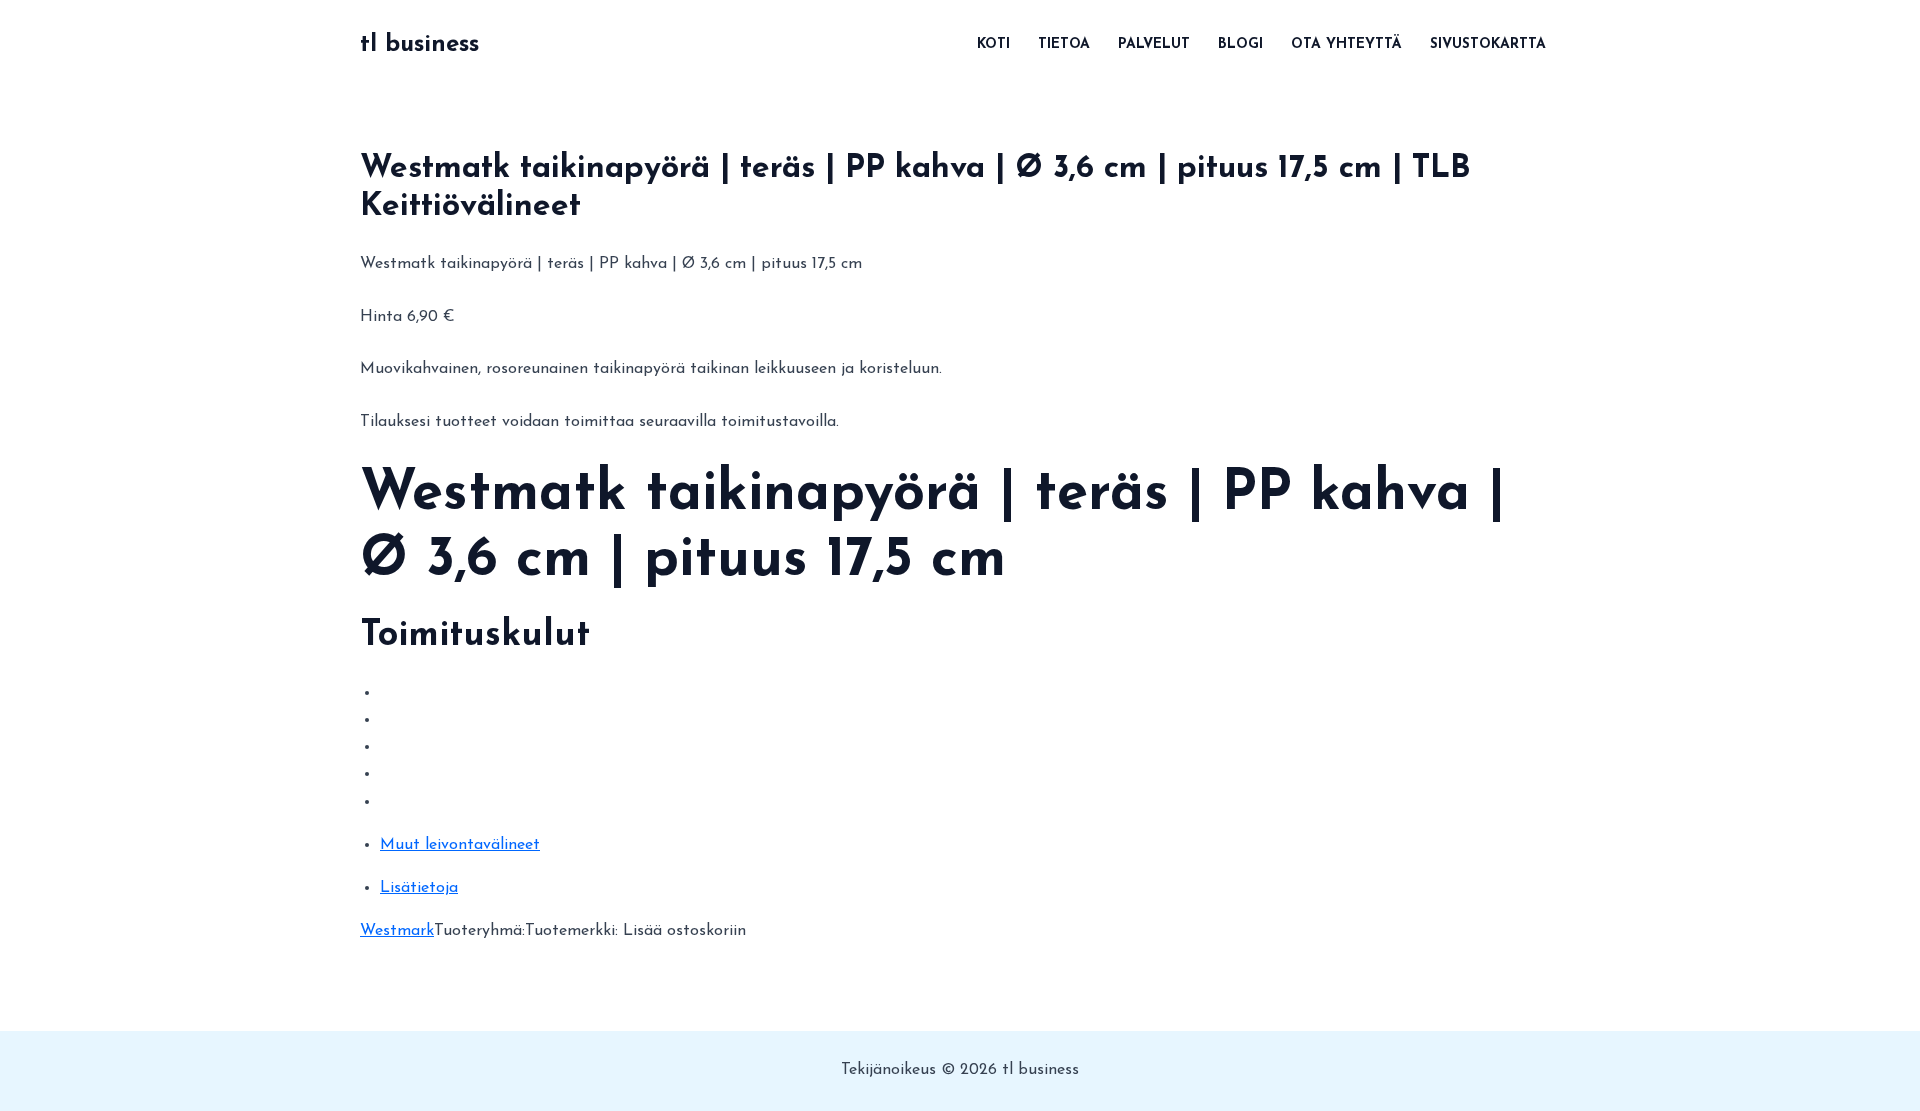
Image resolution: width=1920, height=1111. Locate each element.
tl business (419, 45)
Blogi (1240, 44)
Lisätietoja (419, 888)
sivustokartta (1488, 44)
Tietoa (1064, 44)
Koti (993, 44)
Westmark (397, 931)
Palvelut (1154, 44)
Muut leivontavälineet (460, 845)
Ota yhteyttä (1346, 44)
